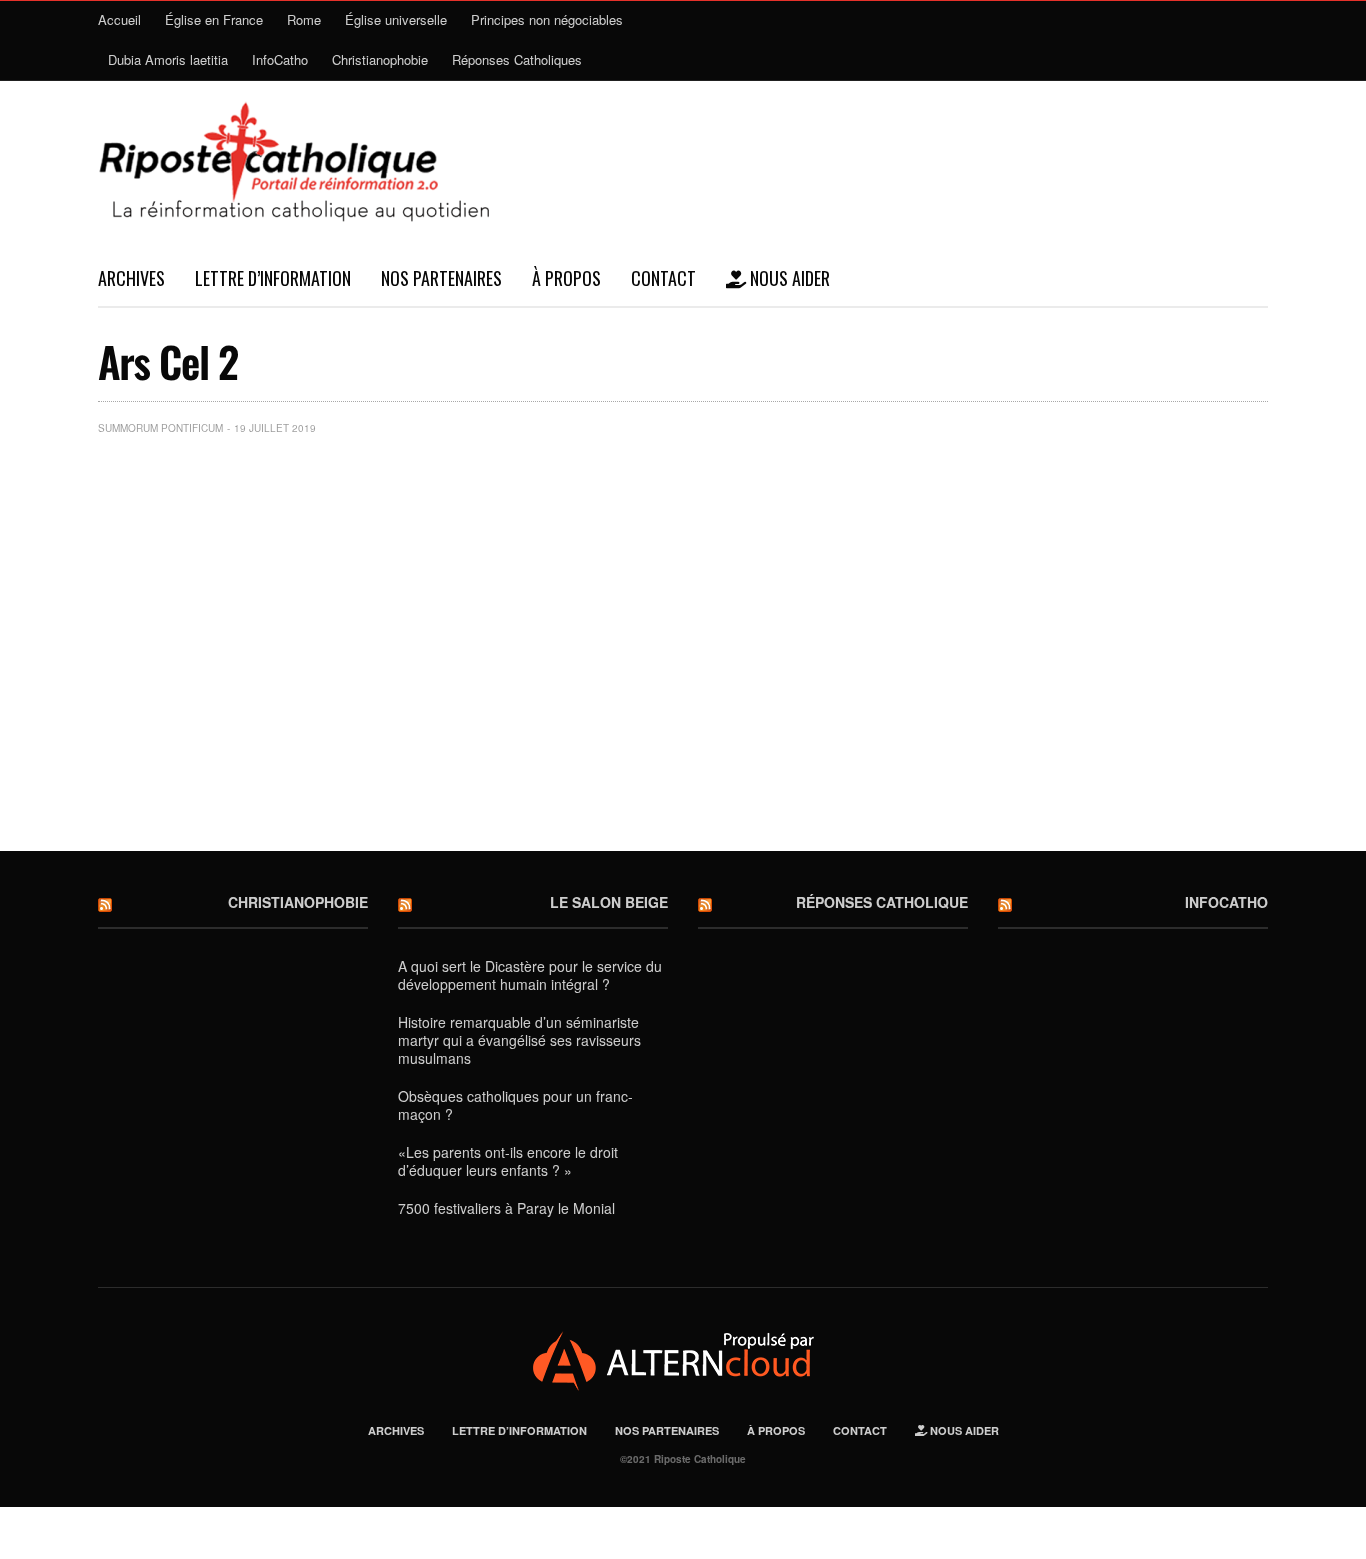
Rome (304, 19)
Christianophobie (380, 59)
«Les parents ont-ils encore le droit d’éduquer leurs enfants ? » (508, 1161)
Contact (663, 278)
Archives (131, 278)
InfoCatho (280, 59)
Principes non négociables (547, 19)
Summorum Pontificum (160, 428)
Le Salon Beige (609, 902)
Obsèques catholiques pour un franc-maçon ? (515, 1105)
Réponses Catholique (882, 902)
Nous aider (788, 278)
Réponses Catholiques (517, 59)
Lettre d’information (273, 278)
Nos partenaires (441, 278)
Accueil (119, 19)
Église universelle (396, 19)
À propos (566, 278)
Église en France (214, 19)
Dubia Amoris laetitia (168, 59)
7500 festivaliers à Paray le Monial (506, 1208)
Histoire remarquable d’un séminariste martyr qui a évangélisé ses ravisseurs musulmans (519, 1040)
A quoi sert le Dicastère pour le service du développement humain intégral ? (530, 975)
